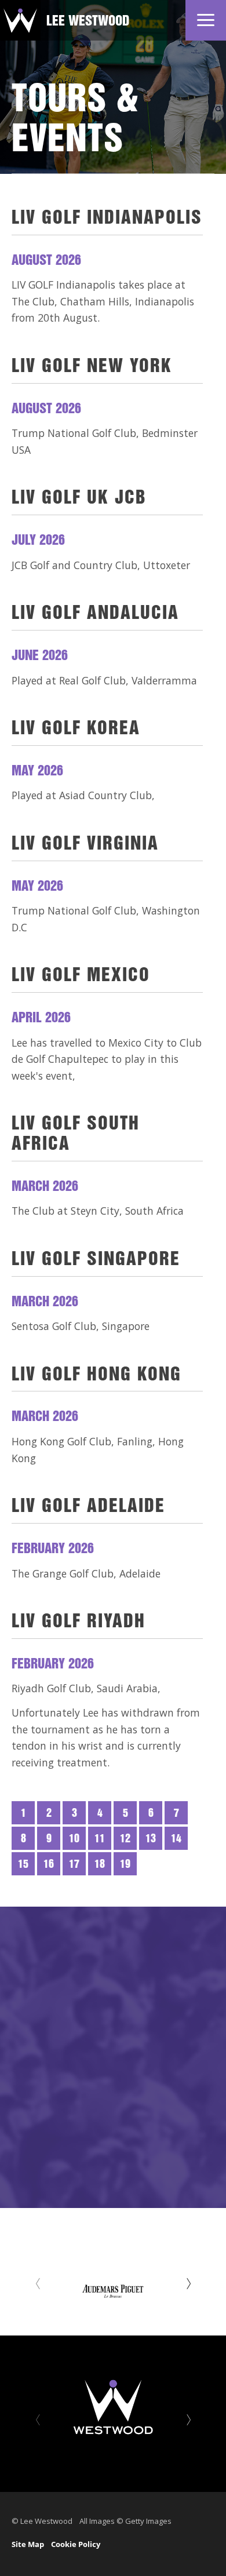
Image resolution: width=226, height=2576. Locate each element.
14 (176, 1839)
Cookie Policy (76, 2544)
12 (125, 1839)
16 (49, 1865)
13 (151, 1839)
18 (100, 1865)
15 (23, 1865)
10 (74, 1839)
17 (74, 1865)
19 (125, 1865)
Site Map (28, 2544)
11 (100, 1839)
